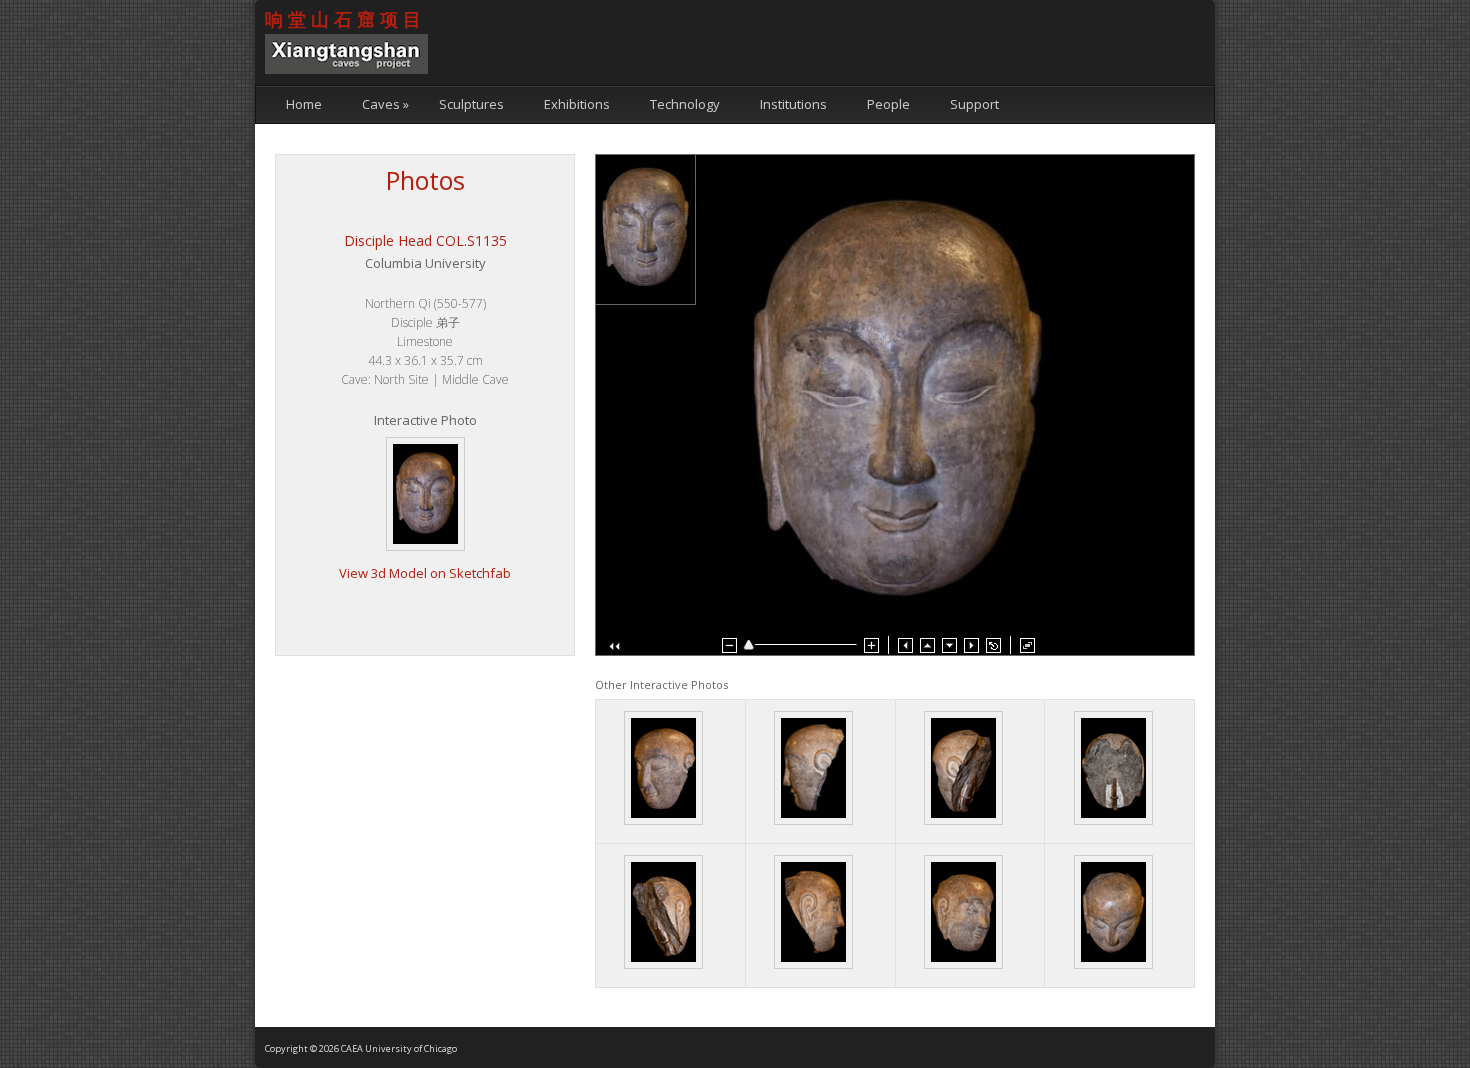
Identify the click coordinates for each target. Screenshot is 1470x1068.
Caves (385, 104)
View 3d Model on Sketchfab (425, 573)
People (888, 104)
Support (974, 104)
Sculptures (471, 104)
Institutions (793, 104)
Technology (685, 104)
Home (304, 104)
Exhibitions (577, 104)
